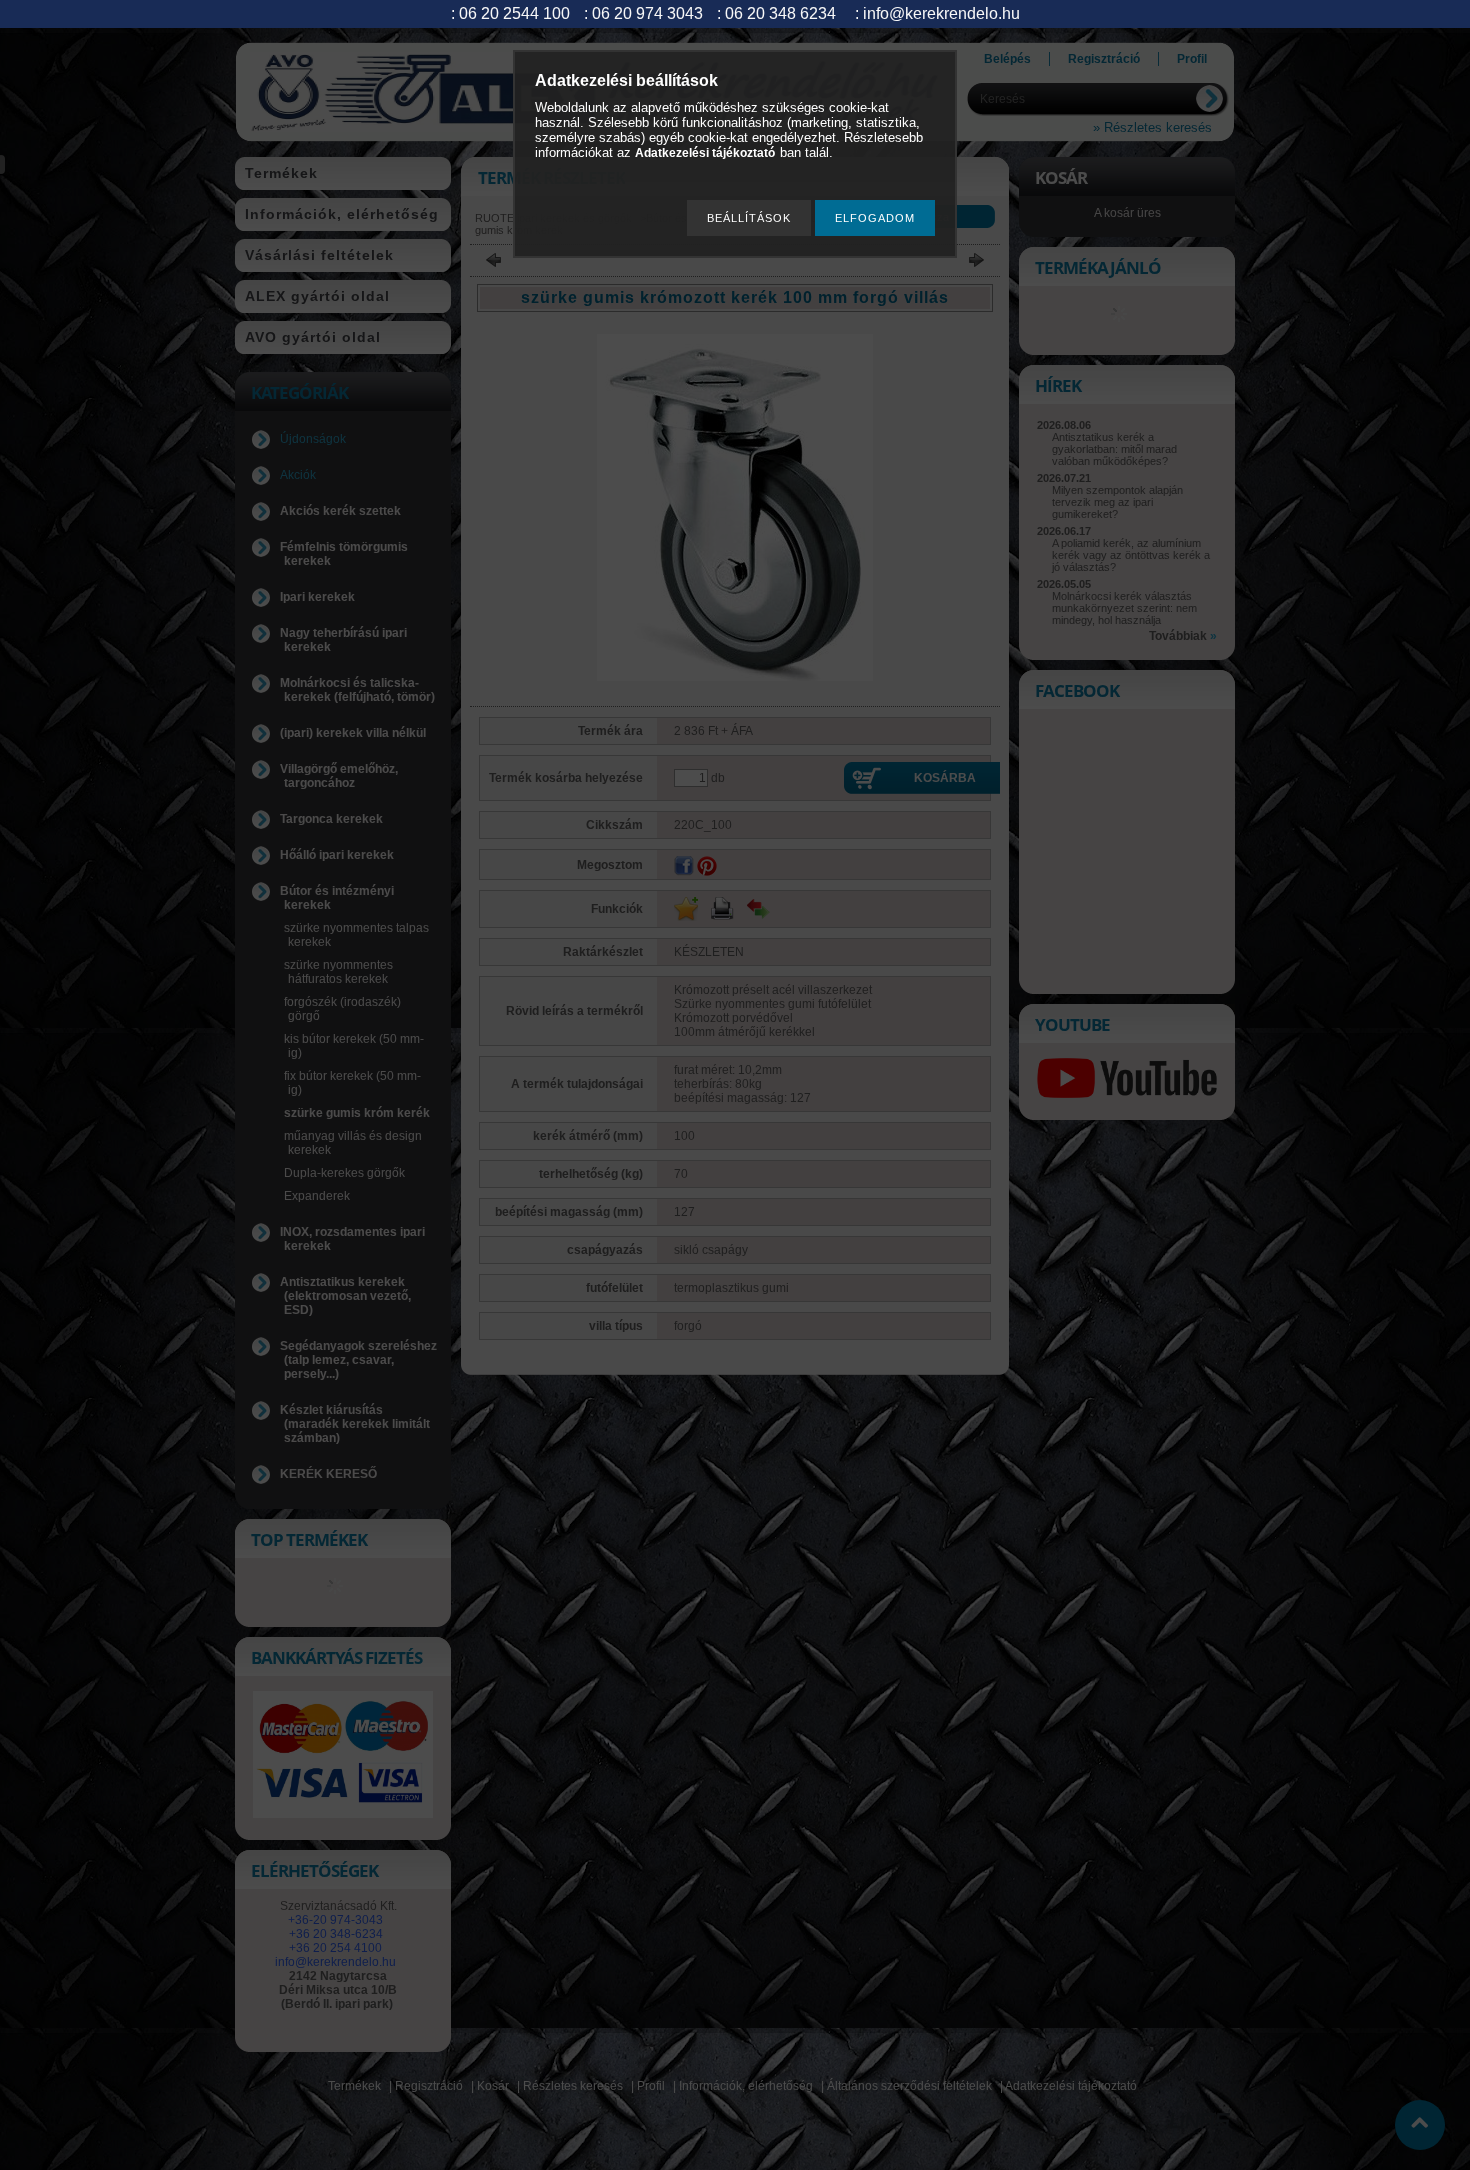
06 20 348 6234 (780, 13)
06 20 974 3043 (647, 13)
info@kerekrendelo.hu (941, 13)
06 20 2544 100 (514, 13)
